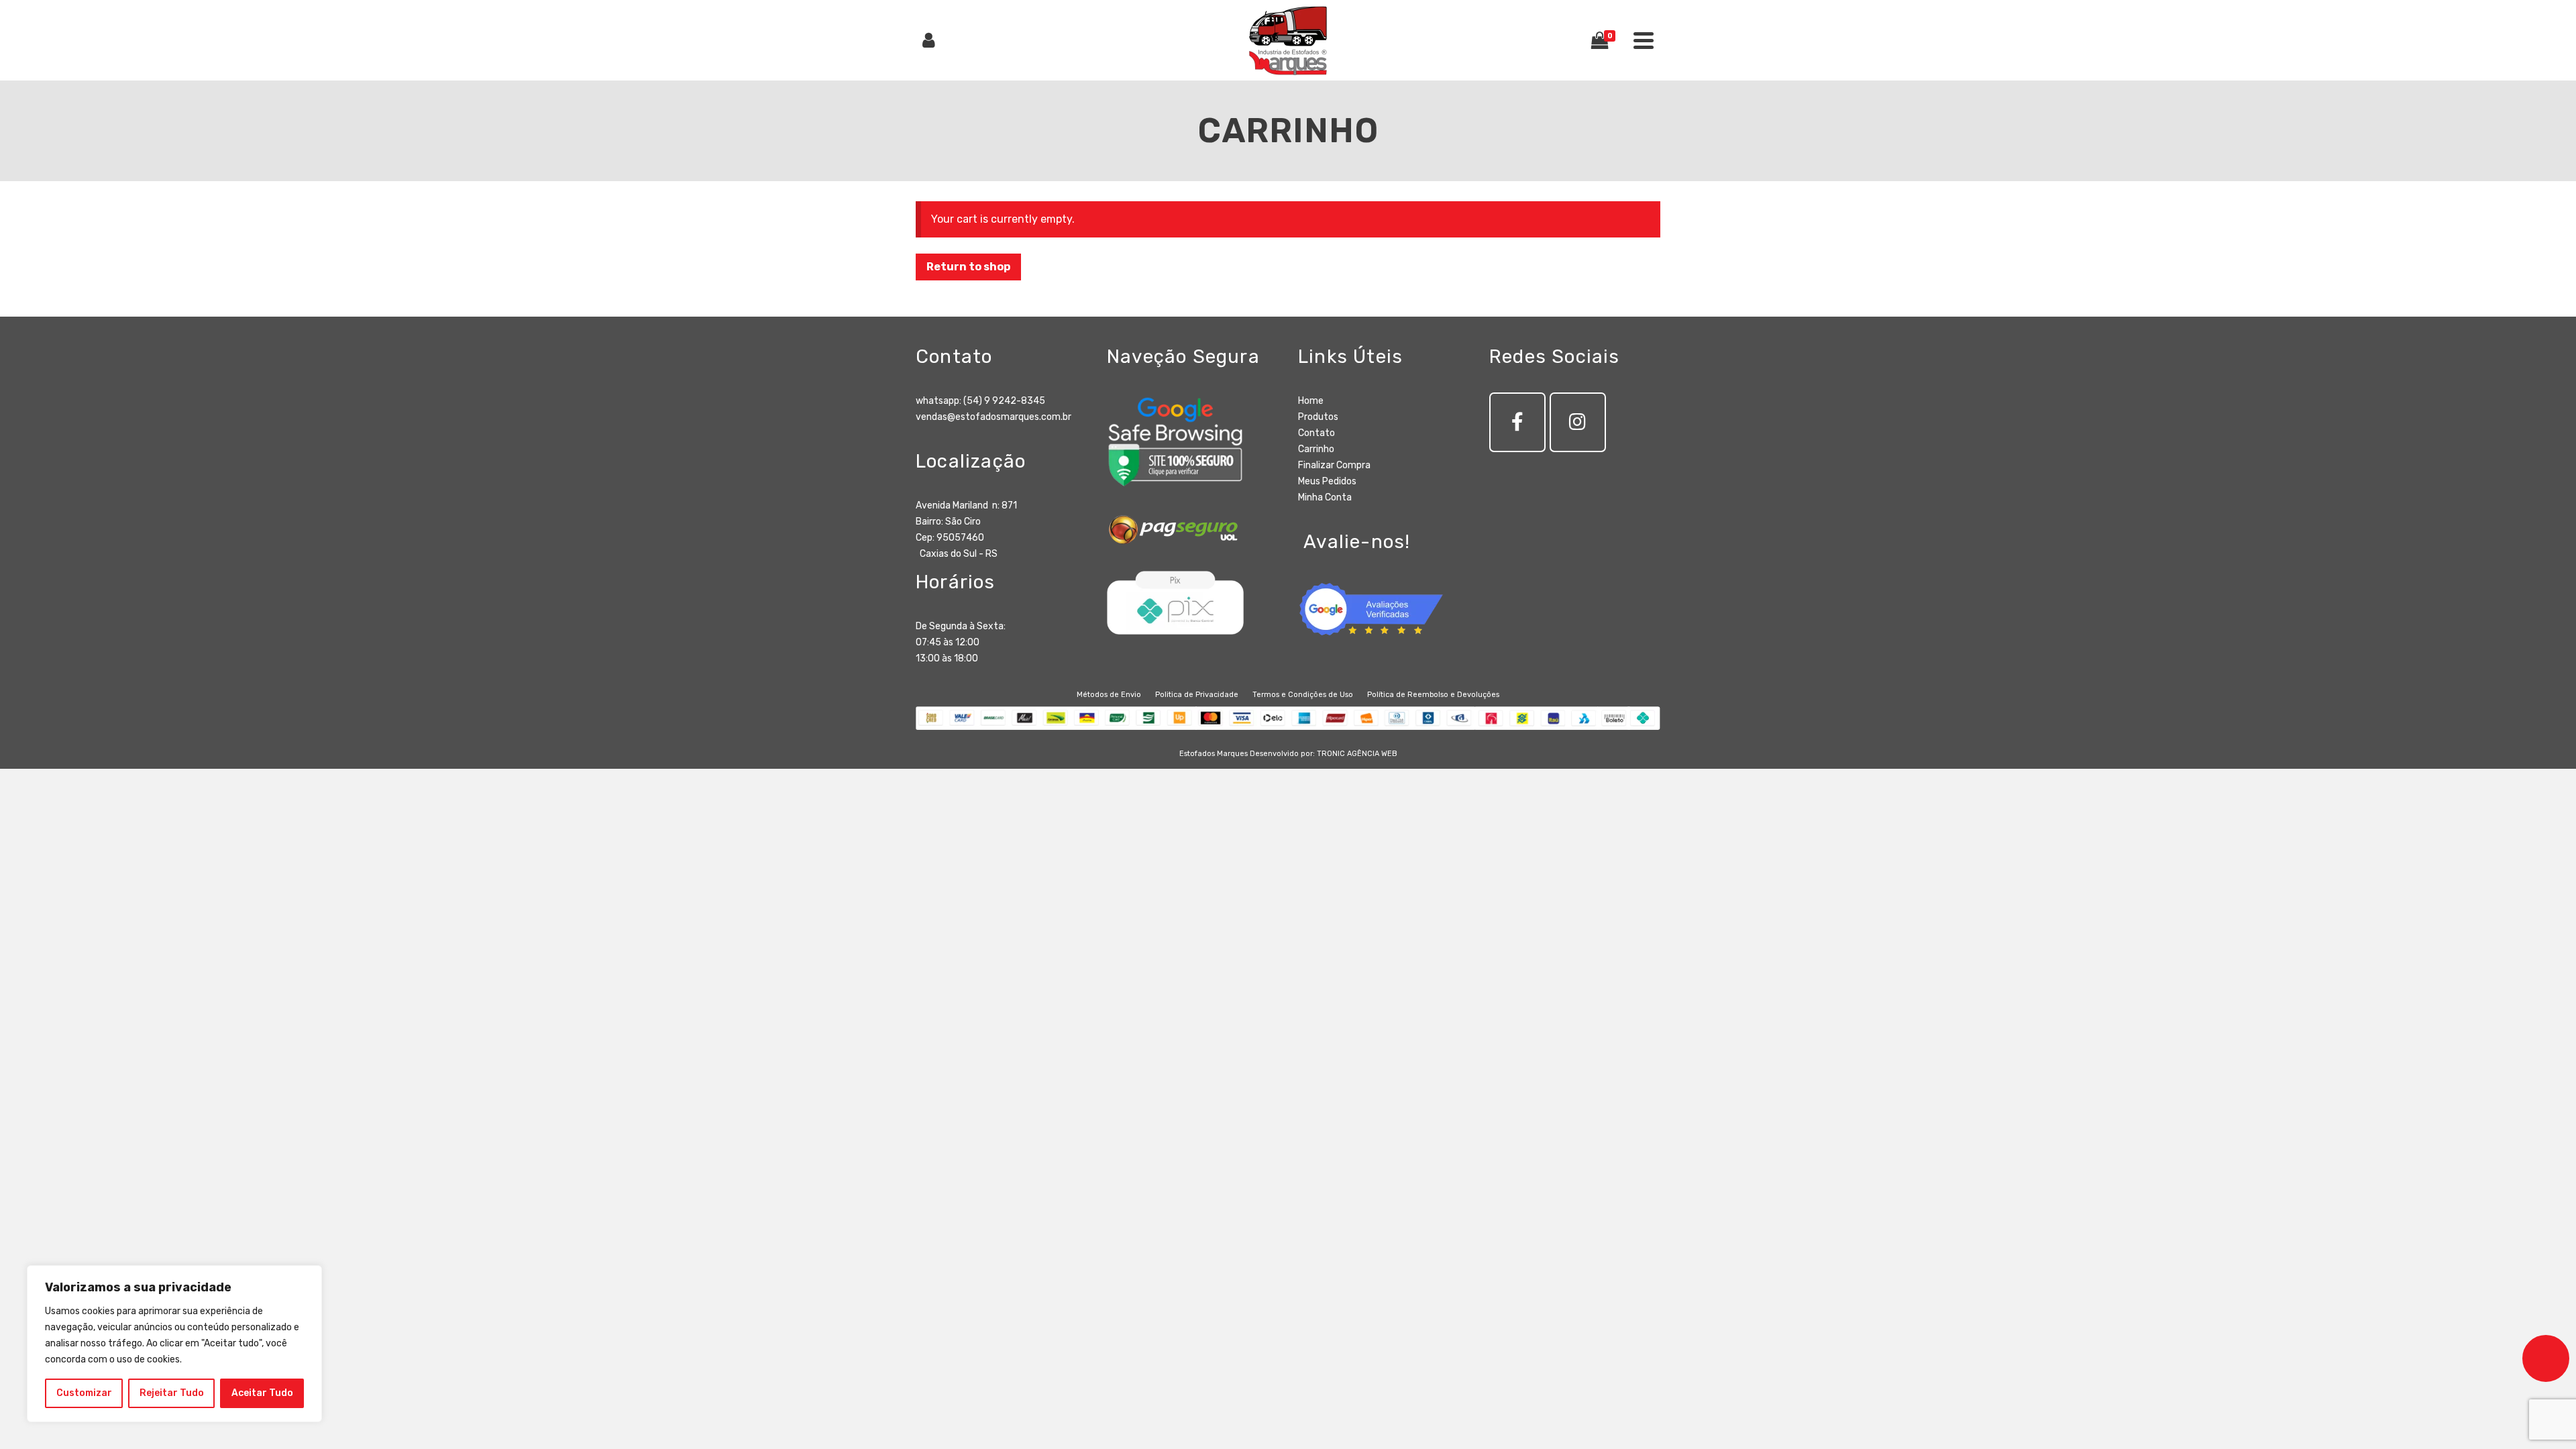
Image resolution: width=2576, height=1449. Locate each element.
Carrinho (1316, 449)
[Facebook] (1517, 422)
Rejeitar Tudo (172, 1393)
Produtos (1318, 417)
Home (1311, 401)
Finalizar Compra (1334, 465)
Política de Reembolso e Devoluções (1433, 695)
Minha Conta (1325, 497)
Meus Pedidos (1327, 481)
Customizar (84, 1393)
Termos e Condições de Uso (1303, 695)
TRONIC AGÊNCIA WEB (1357, 754)
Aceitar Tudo (262, 1393)
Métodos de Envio (1109, 695)
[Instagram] (1578, 422)
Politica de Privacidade (1197, 695)
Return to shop (968, 267)
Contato (1317, 433)
